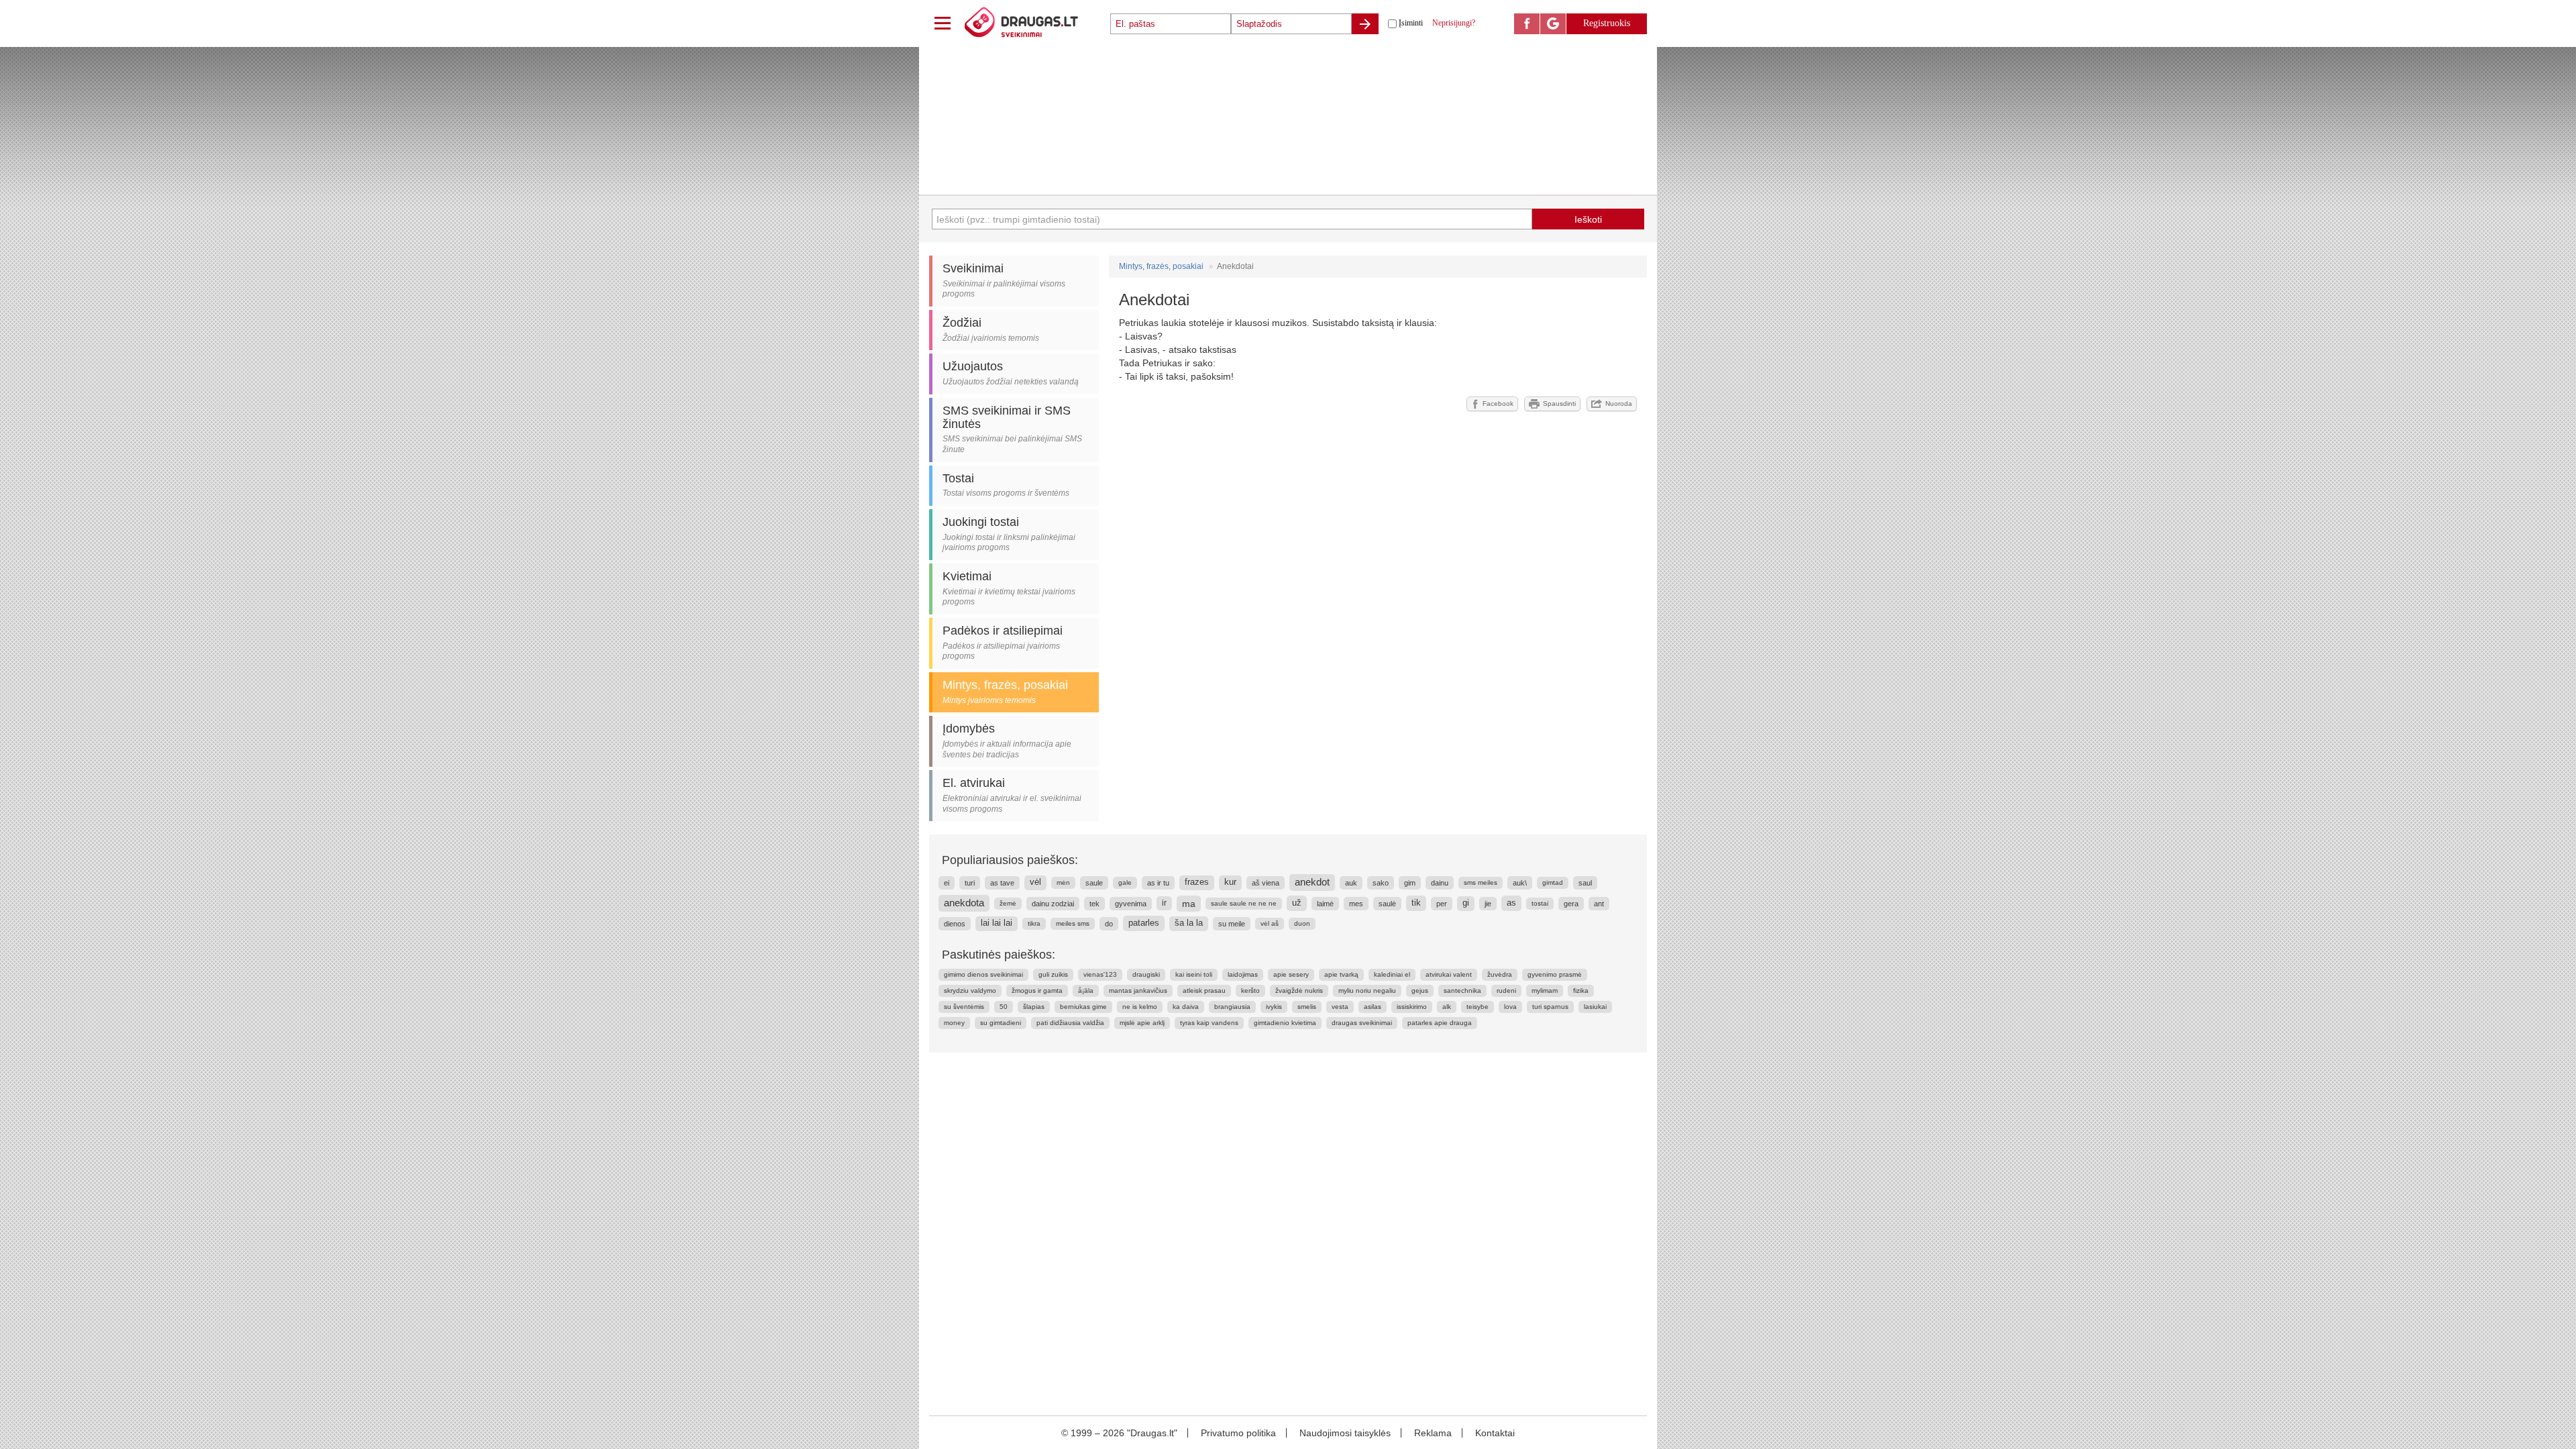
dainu (1440, 883)
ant (1599, 904)
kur (1230, 882)
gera (1571, 904)
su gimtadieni (1001, 1023)
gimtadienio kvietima (1285, 1023)
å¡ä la (1086, 990)
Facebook (1498, 404)
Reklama (1433, 1433)
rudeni (1506, 990)
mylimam (1545, 990)
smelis (1307, 1007)
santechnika (1462, 990)
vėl (1035, 882)
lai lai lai (997, 923)
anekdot (1312, 882)
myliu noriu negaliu (1367, 990)
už (1297, 903)
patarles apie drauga (1440, 1023)
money (954, 1023)
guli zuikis (1053, 974)
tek (1094, 904)
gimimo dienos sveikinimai (983, 974)
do (1109, 924)
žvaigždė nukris (1299, 990)
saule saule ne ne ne (1244, 903)
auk (1351, 883)
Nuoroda (1619, 404)
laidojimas (1243, 974)
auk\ (1520, 883)
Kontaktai (1495, 1433)
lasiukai (1595, 1007)
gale (1125, 882)
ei (947, 883)
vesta (1340, 1007)
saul (1585, 883)
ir (1164, 903)
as (1511, 903)
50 (1004, 1007)
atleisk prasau (1204, 990)
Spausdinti (1559, 404)
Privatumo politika (1238, 1433)
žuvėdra (1500, 974)
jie (1488, 904)
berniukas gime (1083, 1007)
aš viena (1266, 883)
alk (1447, 1007)
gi (1466, 903)
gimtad (1553, 882)
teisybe (1478, 1007)
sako (1381, 883)
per (1442, 904)
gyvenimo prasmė (1555, 974)
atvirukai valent (1449, 974)
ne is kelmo (1140, 1007)
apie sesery (1291, 974)
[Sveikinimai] (1036, 23)
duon (1302, 923)
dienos (955, 924)
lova (1510, 1007)
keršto (1250, 990)
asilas (1373, 1007)
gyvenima (1131, 904)
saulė (1387, 904)
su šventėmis (964, 1007)
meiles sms (1073, 923)
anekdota (964, 903)
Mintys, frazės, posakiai (1161, 266)
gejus (1420, 990)
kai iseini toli (1194, 974)
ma (1189, 904)
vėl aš (1270, 923)
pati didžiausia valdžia (1070, 1023)
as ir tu (1158, 883)
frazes (1197, 882)
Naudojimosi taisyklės (1345, 1433)
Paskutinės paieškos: (999, 955)
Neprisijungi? (1454, 23)
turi (970, 883)
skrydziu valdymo (970, 990)
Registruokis (1607, 23)
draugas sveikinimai (1362, 1023)
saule (1094, 883)
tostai (1540, 903)
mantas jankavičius (1138, 990)
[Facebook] (1527, 24)
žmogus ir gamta (1037, 990)
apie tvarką (1341, 974)
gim (1410, 883)
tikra (1034, 923)
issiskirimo (1412, 1007)
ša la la (1189, 923)
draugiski (1146, 974)
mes (1356, 904)
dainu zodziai (1053, 904)
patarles (1144, 923)
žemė (1008, 903)
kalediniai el (1392, 974)
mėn (1063, 882)
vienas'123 (1100, 974)
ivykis (1274, 1007)
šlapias (1034, 1007)
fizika (1581, 990)
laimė (1325, 904)
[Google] (1553, 24)
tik (1416, 903)
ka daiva (1186, 1007)
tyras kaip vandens (1209, 1023)
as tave (1002, 883)
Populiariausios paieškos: (1010, 860)
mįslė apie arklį (1142, 1023)
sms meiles (1481, 882)
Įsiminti (1411, 23)
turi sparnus (1550, 1007)
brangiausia (1232, 1007)
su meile (1232, 924)
